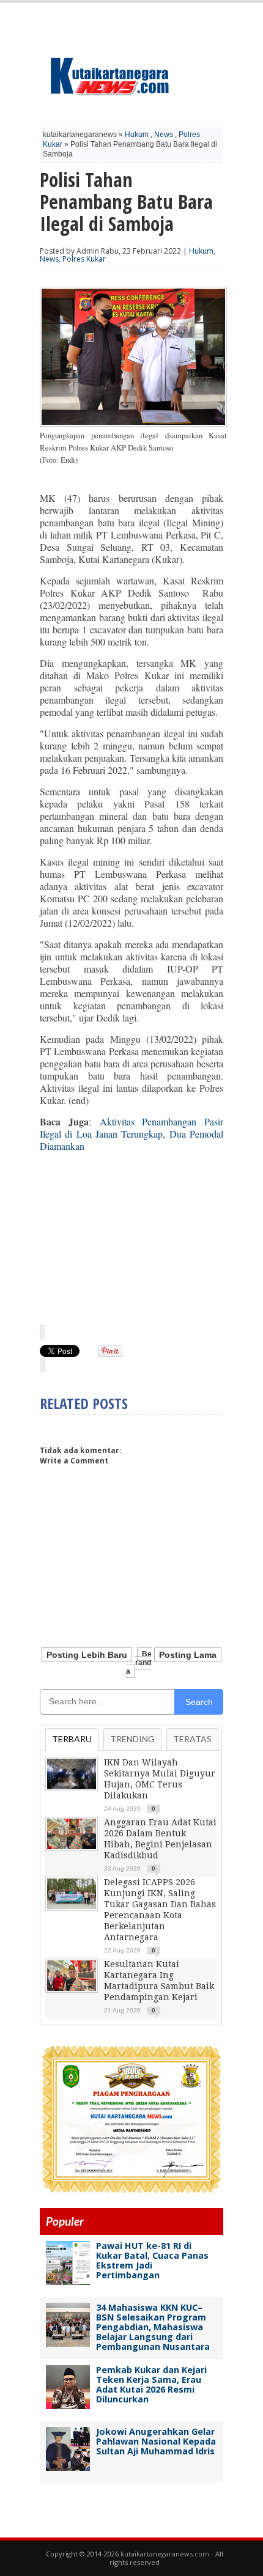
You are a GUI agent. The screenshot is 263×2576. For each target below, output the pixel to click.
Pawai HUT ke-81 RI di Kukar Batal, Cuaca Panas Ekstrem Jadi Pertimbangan (152, 2260)
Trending (132, 1739)
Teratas (192, 1739)
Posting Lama (188, 1655)
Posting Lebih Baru (87, 1655)
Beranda (139, 1663)
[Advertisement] (131, 1238)
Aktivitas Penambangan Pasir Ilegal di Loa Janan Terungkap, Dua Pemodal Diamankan (131, 1134)
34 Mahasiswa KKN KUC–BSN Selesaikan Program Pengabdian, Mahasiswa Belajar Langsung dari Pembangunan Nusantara (153, 2327)
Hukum (137, 134)
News (164, 134)
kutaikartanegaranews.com (165, 2554)
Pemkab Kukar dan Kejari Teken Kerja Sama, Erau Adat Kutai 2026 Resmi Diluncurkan (151, 2384)
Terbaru (72, 1739)
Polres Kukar (84, 259)
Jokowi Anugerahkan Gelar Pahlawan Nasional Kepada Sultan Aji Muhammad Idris (156, 2441)
